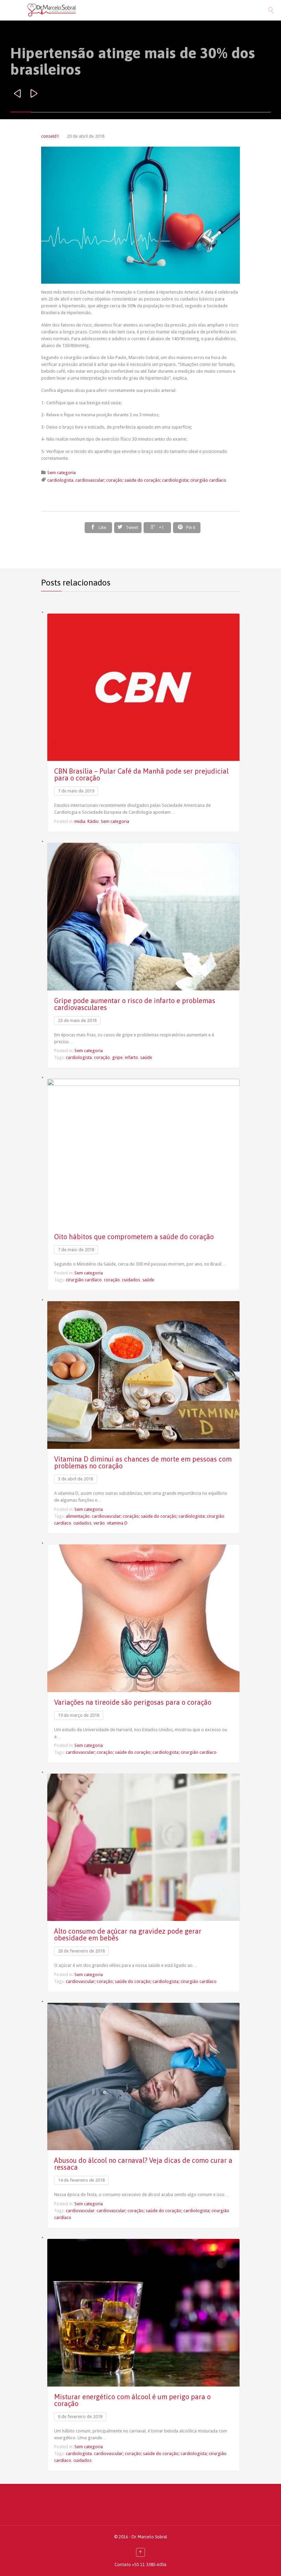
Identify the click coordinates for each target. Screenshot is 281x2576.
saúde (146, 1057)
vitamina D (117, 1523)
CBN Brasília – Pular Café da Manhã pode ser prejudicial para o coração (141, 774)
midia (80, 821)
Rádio (93, 821)
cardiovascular (80, 2211)
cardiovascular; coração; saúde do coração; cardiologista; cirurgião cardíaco (151, 480)
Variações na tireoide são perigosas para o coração (133, 1702)
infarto (131, 1057)
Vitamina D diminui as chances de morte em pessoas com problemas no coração (143, 1462)
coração (102, 1057)
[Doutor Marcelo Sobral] (147, 10)
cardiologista (60, 480)
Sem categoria (62, 473)
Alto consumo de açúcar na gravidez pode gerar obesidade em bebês (128, 1934)
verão (99, 1523)
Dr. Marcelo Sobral (149, 2537)
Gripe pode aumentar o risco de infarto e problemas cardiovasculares (135, 1004)
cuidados (131, 1280)
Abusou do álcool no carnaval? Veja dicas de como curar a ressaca (143, 2164)
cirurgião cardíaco (84, 1280)
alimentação (78, 1516)
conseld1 (50, 136)
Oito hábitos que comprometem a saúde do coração (134, 1237)
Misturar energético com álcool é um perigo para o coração (132, 2400)
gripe (117, 1057)
